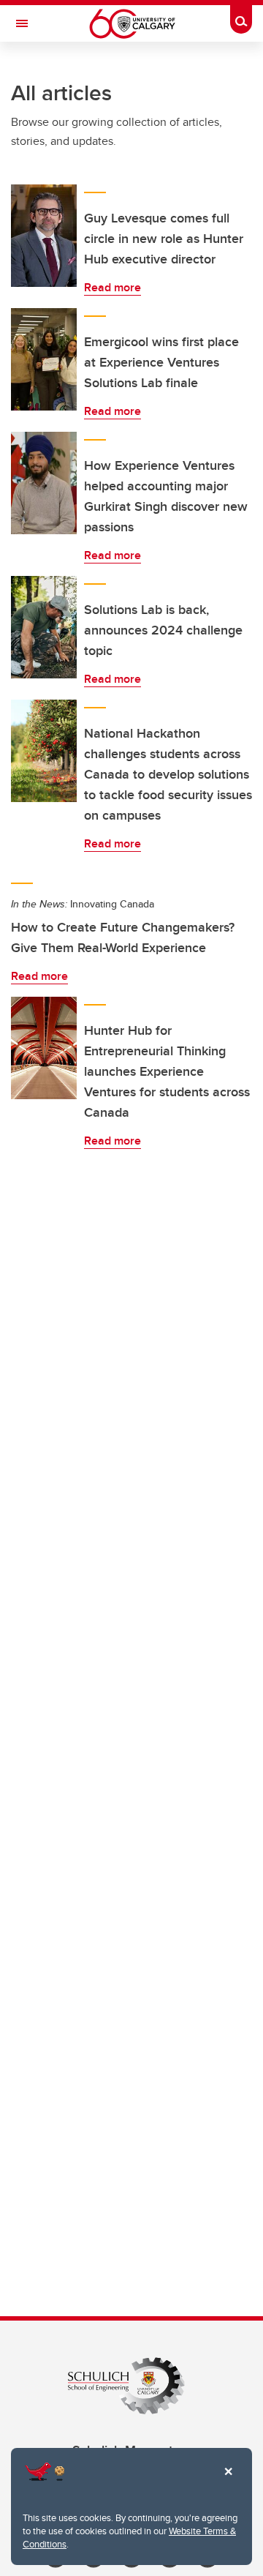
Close (228, 2482)
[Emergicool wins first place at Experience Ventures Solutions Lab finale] (44, 359)
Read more (113, 287)
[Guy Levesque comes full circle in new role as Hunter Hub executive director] (44, 236)
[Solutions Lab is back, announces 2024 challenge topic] (44, 627)
